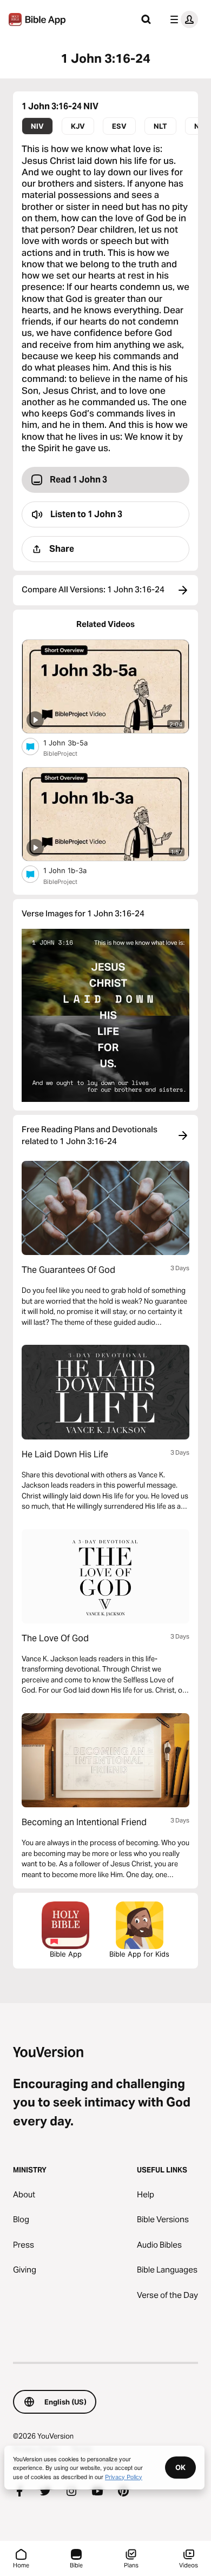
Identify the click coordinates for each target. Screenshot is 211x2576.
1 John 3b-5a (75, 742)
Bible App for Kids (139, 1954)
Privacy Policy (124, 2476)
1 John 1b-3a (74, 870)
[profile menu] (182, 19)
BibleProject (60, 754)
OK (180, 2467)
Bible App (66, 1954)
